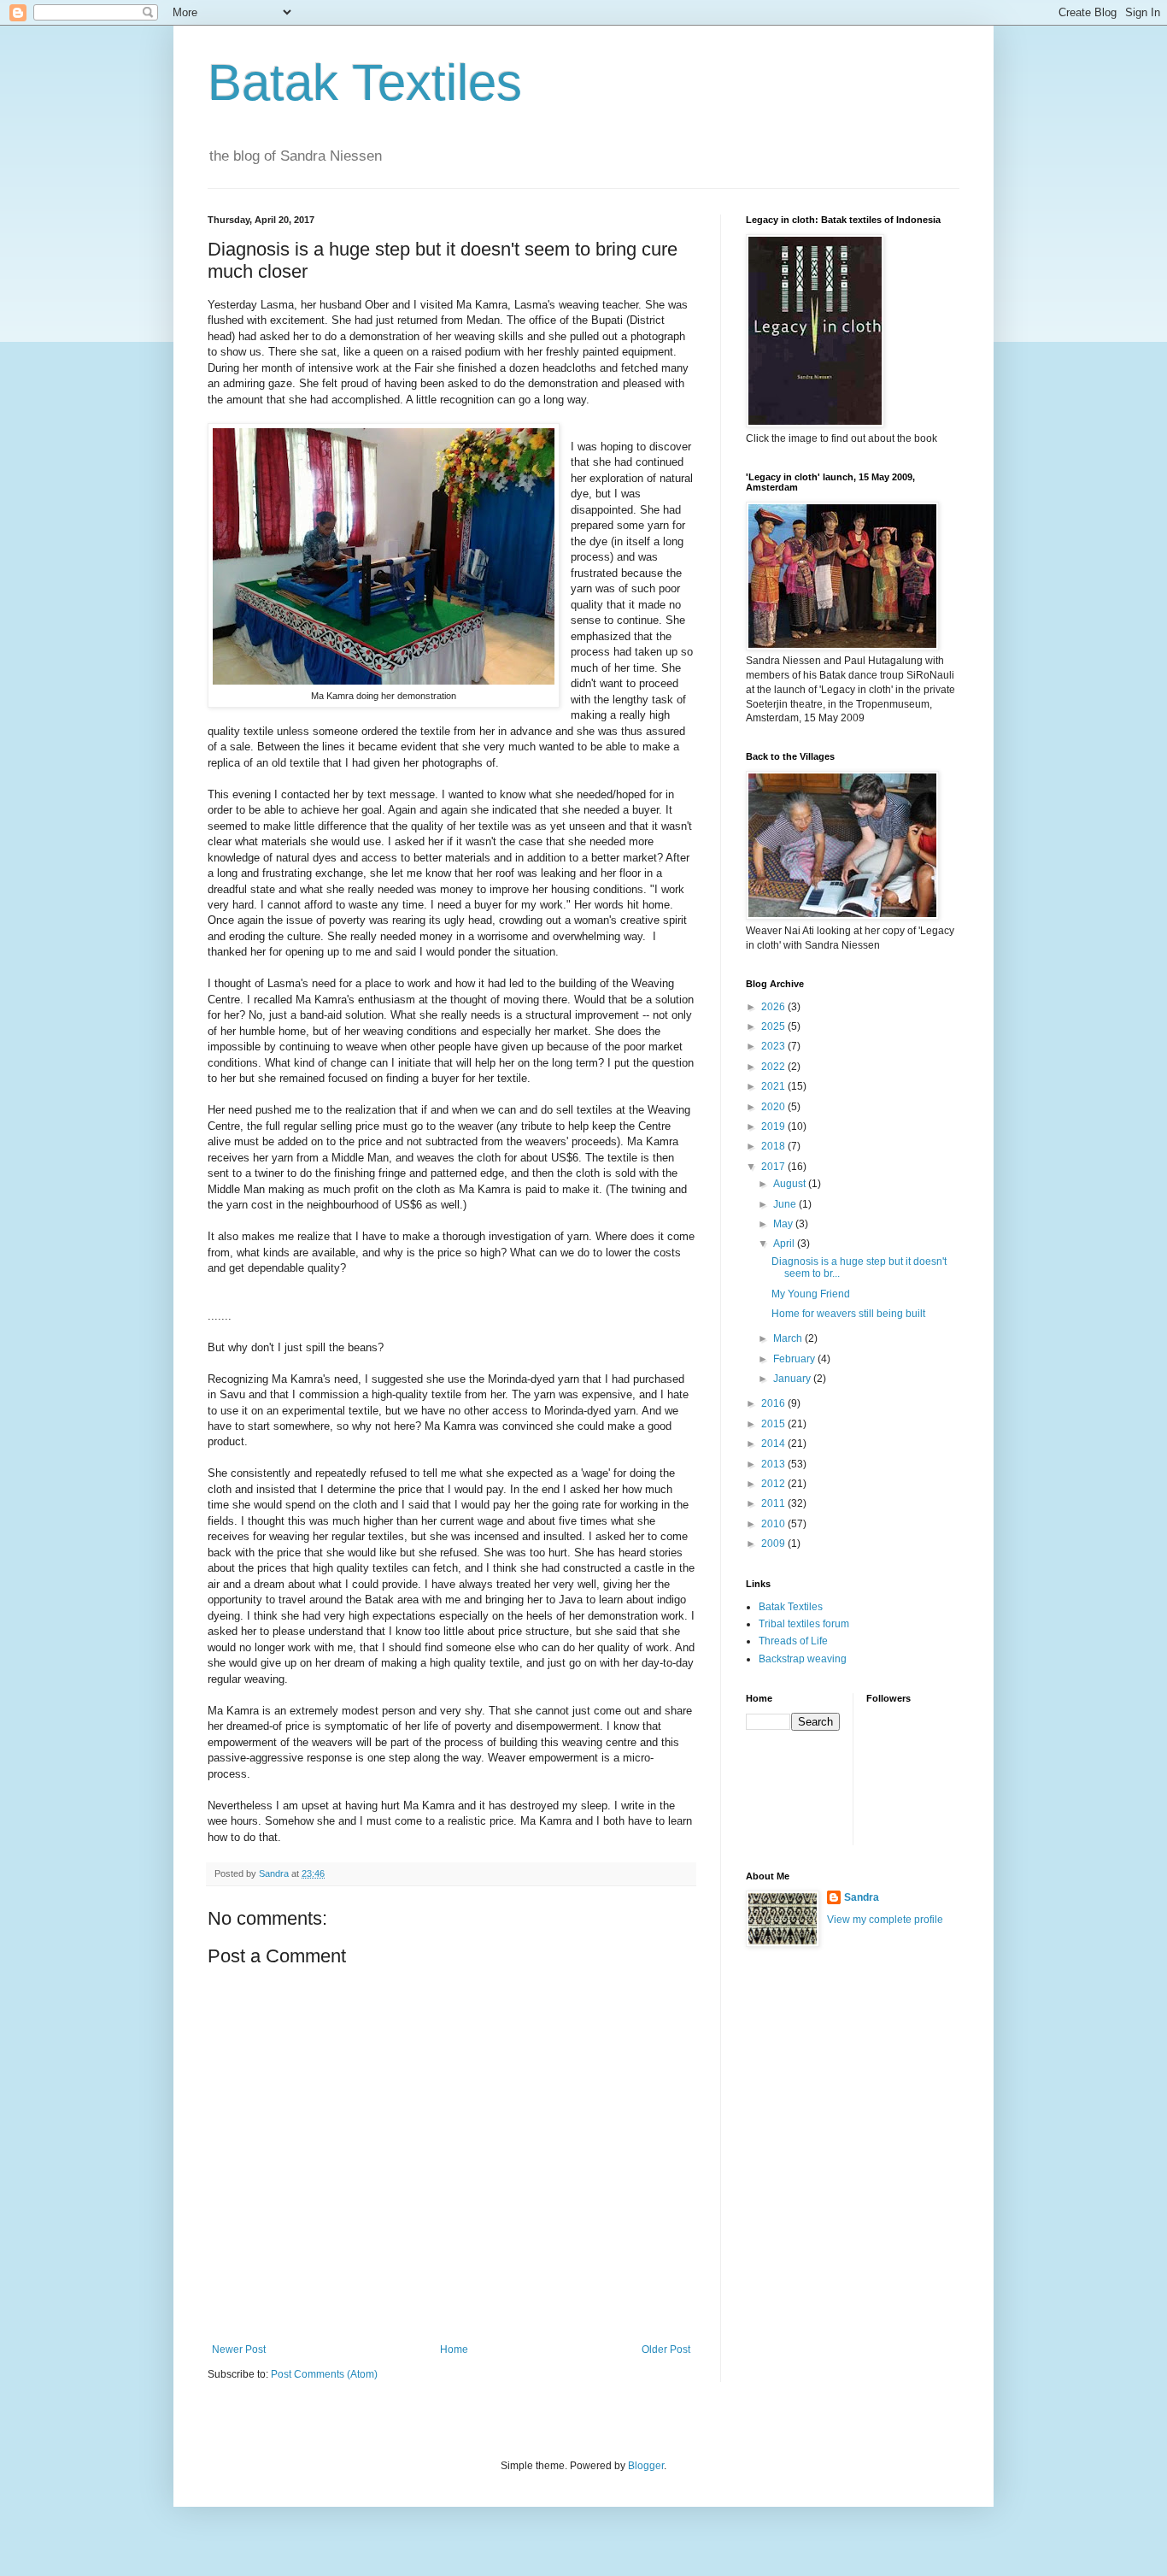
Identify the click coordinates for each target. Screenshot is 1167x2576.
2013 (774, 1464)
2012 (774, 1484)
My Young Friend (811, 1294)
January (793, 1379)
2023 (774, 1046)
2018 (774, 1146)
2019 (774, 1126)
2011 (774, 1503)
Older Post (666, 2350)
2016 (774, 1403)
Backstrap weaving (803, 1659)
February (795, 1359)
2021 (774, 1086)
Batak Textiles (365, 82)
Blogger (646, 2466)
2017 (774, 1167)
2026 (774, 1007)
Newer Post (239, 2350)
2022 (774, 1067)
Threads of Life (793, 1641)
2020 (774, 1107)
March (789, 1338)
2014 (774, 1444)
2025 (774, 1026)
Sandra (862, 1897)
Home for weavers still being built (848, 1314)
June (786, 1204)
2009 (774, 1544)
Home (454, 2350)
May (784, 1224)
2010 (774, 1524)
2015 (774, 1424)
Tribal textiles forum (804, 1624)
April (785, 1244)
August (791, 1184)
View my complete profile (885, 1920)
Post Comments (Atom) (324, 2374)
